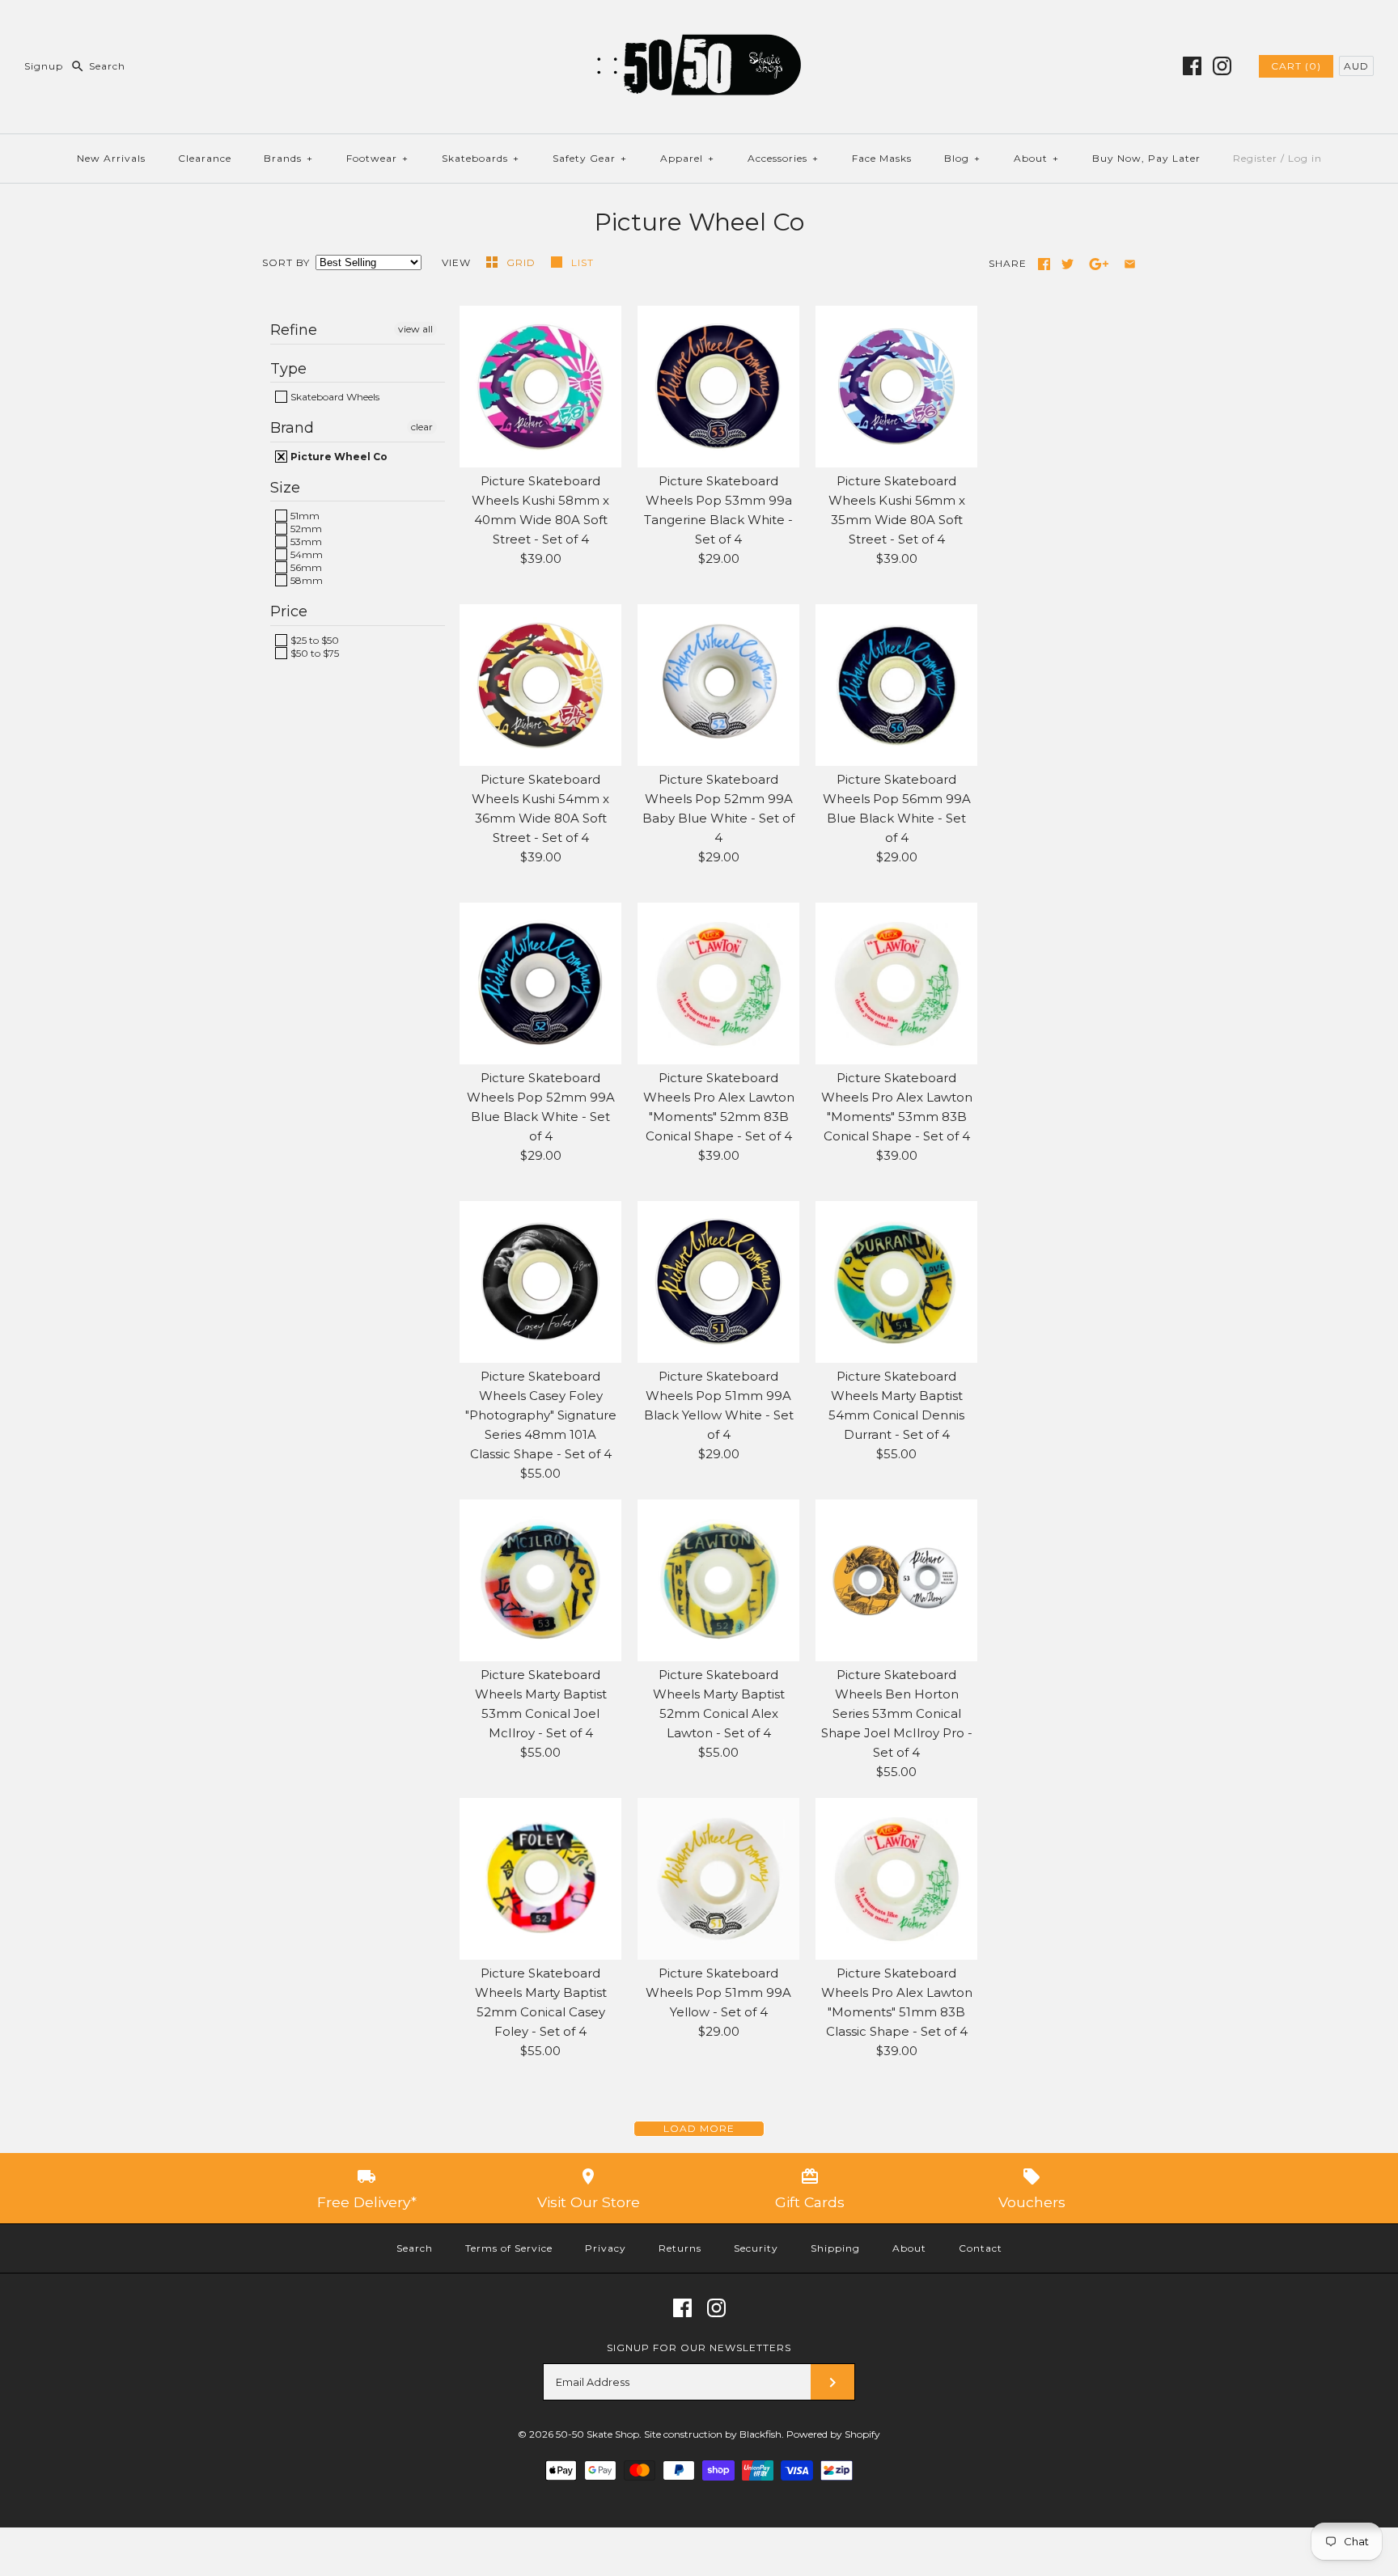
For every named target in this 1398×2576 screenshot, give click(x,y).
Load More (699, 2128)
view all (415, 329)
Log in (1305, 158)
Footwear (377, 158)
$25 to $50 (313, 640)
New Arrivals (111, 158)
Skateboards (481, 158)
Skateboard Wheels (334, 397)
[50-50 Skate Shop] (699, 25)
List (582, 262)
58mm (305, 580)
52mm (305, 529)
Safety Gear (590, 158)
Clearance (205, 158)
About (1036, 158)
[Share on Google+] (1099, 264)
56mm (305, 567)
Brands (288, 158)
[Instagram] (1222, 66)
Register (1255, 158)
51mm (304, 516)
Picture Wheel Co (338, 457)
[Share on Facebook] (1044, 264)
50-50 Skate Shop (597, 2434)
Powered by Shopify (833, 2434)
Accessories (783, 158)
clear (422, 427)
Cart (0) (1296, 66)
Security (756, 2248)
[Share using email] (1130, 264)
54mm (305, 554)
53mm (305, 541)
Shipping (835, 2248)
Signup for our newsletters (699, 2348)
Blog (962, 158)
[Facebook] (1192, 66)
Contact (981, 2248)
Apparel (687, 158)
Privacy (606, 2248)
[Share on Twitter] (1068, 264)
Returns (680, 2248)
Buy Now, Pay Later (1146, 158)
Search (415, 2248)
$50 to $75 (313, 653)
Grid (523, 262)
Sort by (286, 262)
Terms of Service (509, 2248)
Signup (44, 66)
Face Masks (882, 158)
